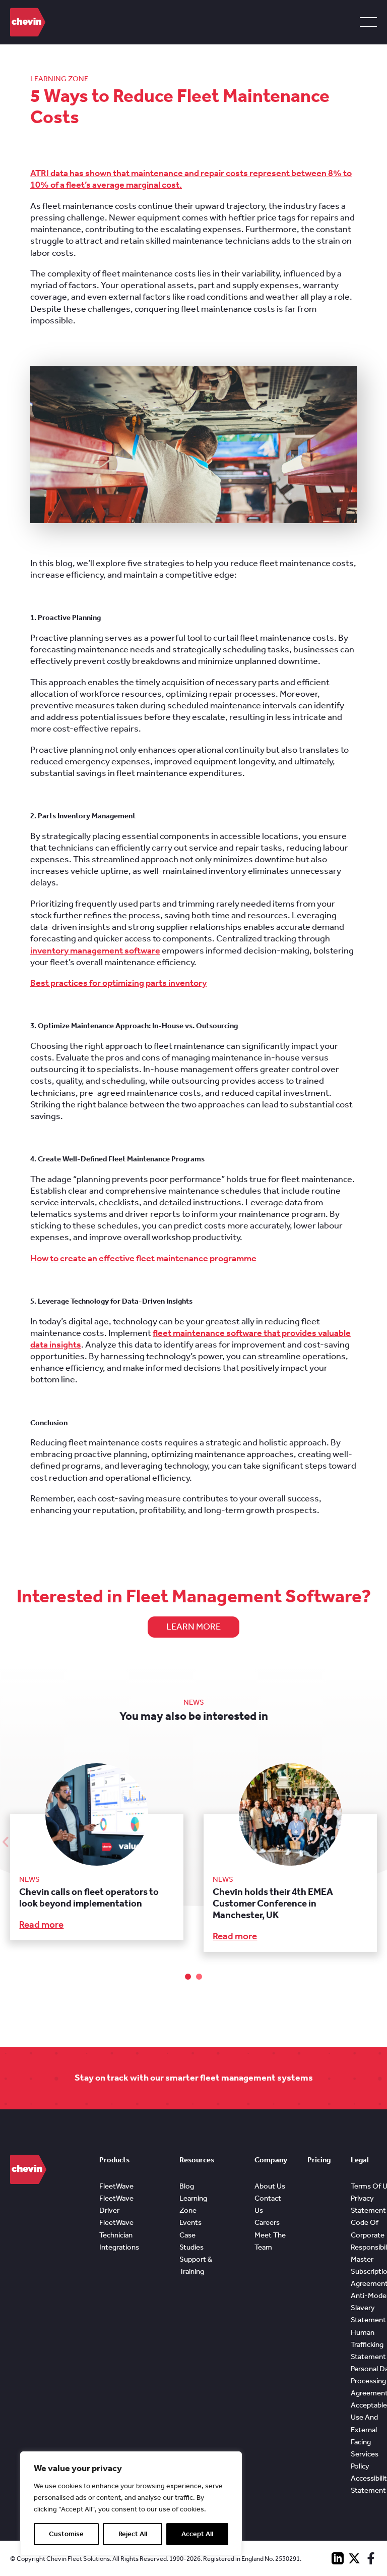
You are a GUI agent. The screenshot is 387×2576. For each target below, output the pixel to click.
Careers (267, 2222)
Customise (66, 2534)
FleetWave (116, 2186)
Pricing (319, 2160)
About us (270, 2186)
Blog (187, 2186)
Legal (360, 2160)
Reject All (133, 2534)
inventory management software (95, 950)
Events (190, 2222)
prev (6, 1841)
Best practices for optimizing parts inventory (118, 983)
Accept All (197, 2534)
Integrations (119, 2247)
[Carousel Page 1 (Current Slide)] (188, 1977)
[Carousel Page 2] (199, 1977)
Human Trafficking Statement (368, 2344)
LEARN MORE (193, 1627)
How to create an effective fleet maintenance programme (143, 1258)
